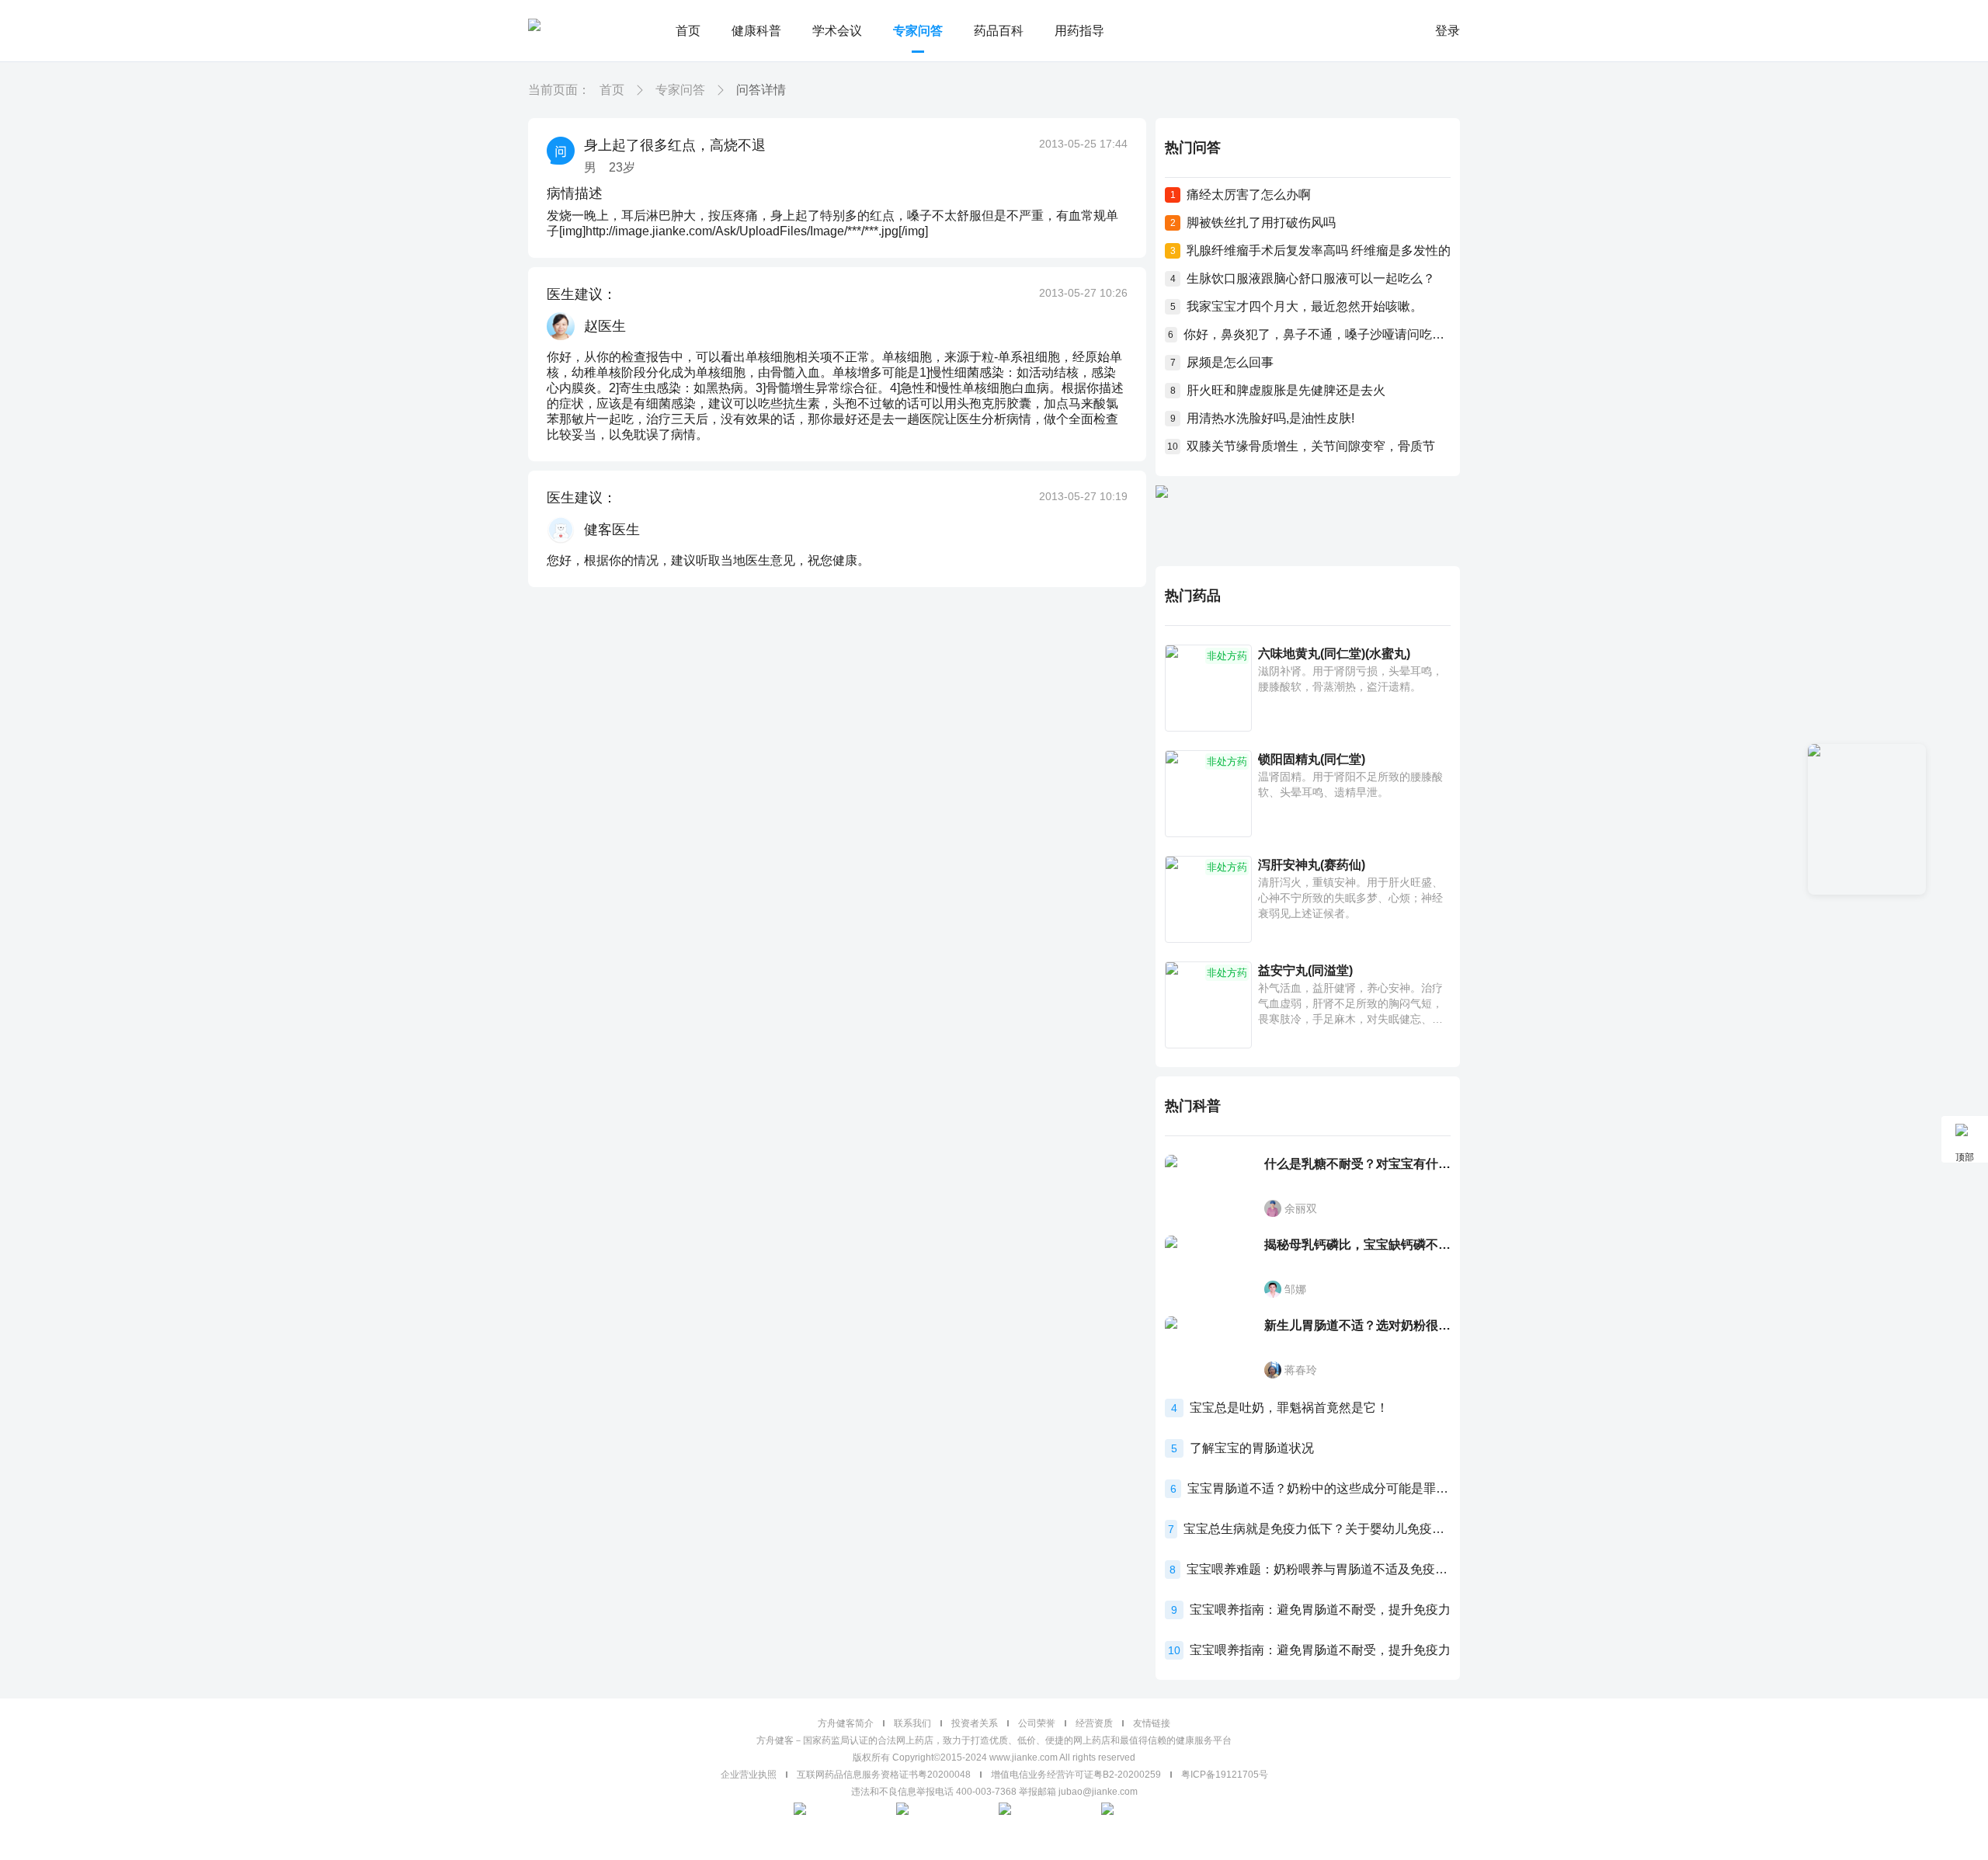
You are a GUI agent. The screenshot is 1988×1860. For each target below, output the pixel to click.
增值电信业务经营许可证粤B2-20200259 (1076, 1775)
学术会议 (837, 31)
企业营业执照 (749, 1775)
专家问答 (918, 31)
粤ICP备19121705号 (1225, 1775)
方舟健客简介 (846, 1723)
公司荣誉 (1037, 1723)
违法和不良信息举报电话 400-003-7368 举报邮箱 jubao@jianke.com (994, 1792)
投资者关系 (975, 1723)
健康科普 (756, 31)
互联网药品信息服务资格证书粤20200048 (884, 1775)
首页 (688, 31)
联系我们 (912, 1723)
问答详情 (761, 90)
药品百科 (999, 31)
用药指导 (1079, 31)
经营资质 (1094, 1723)
